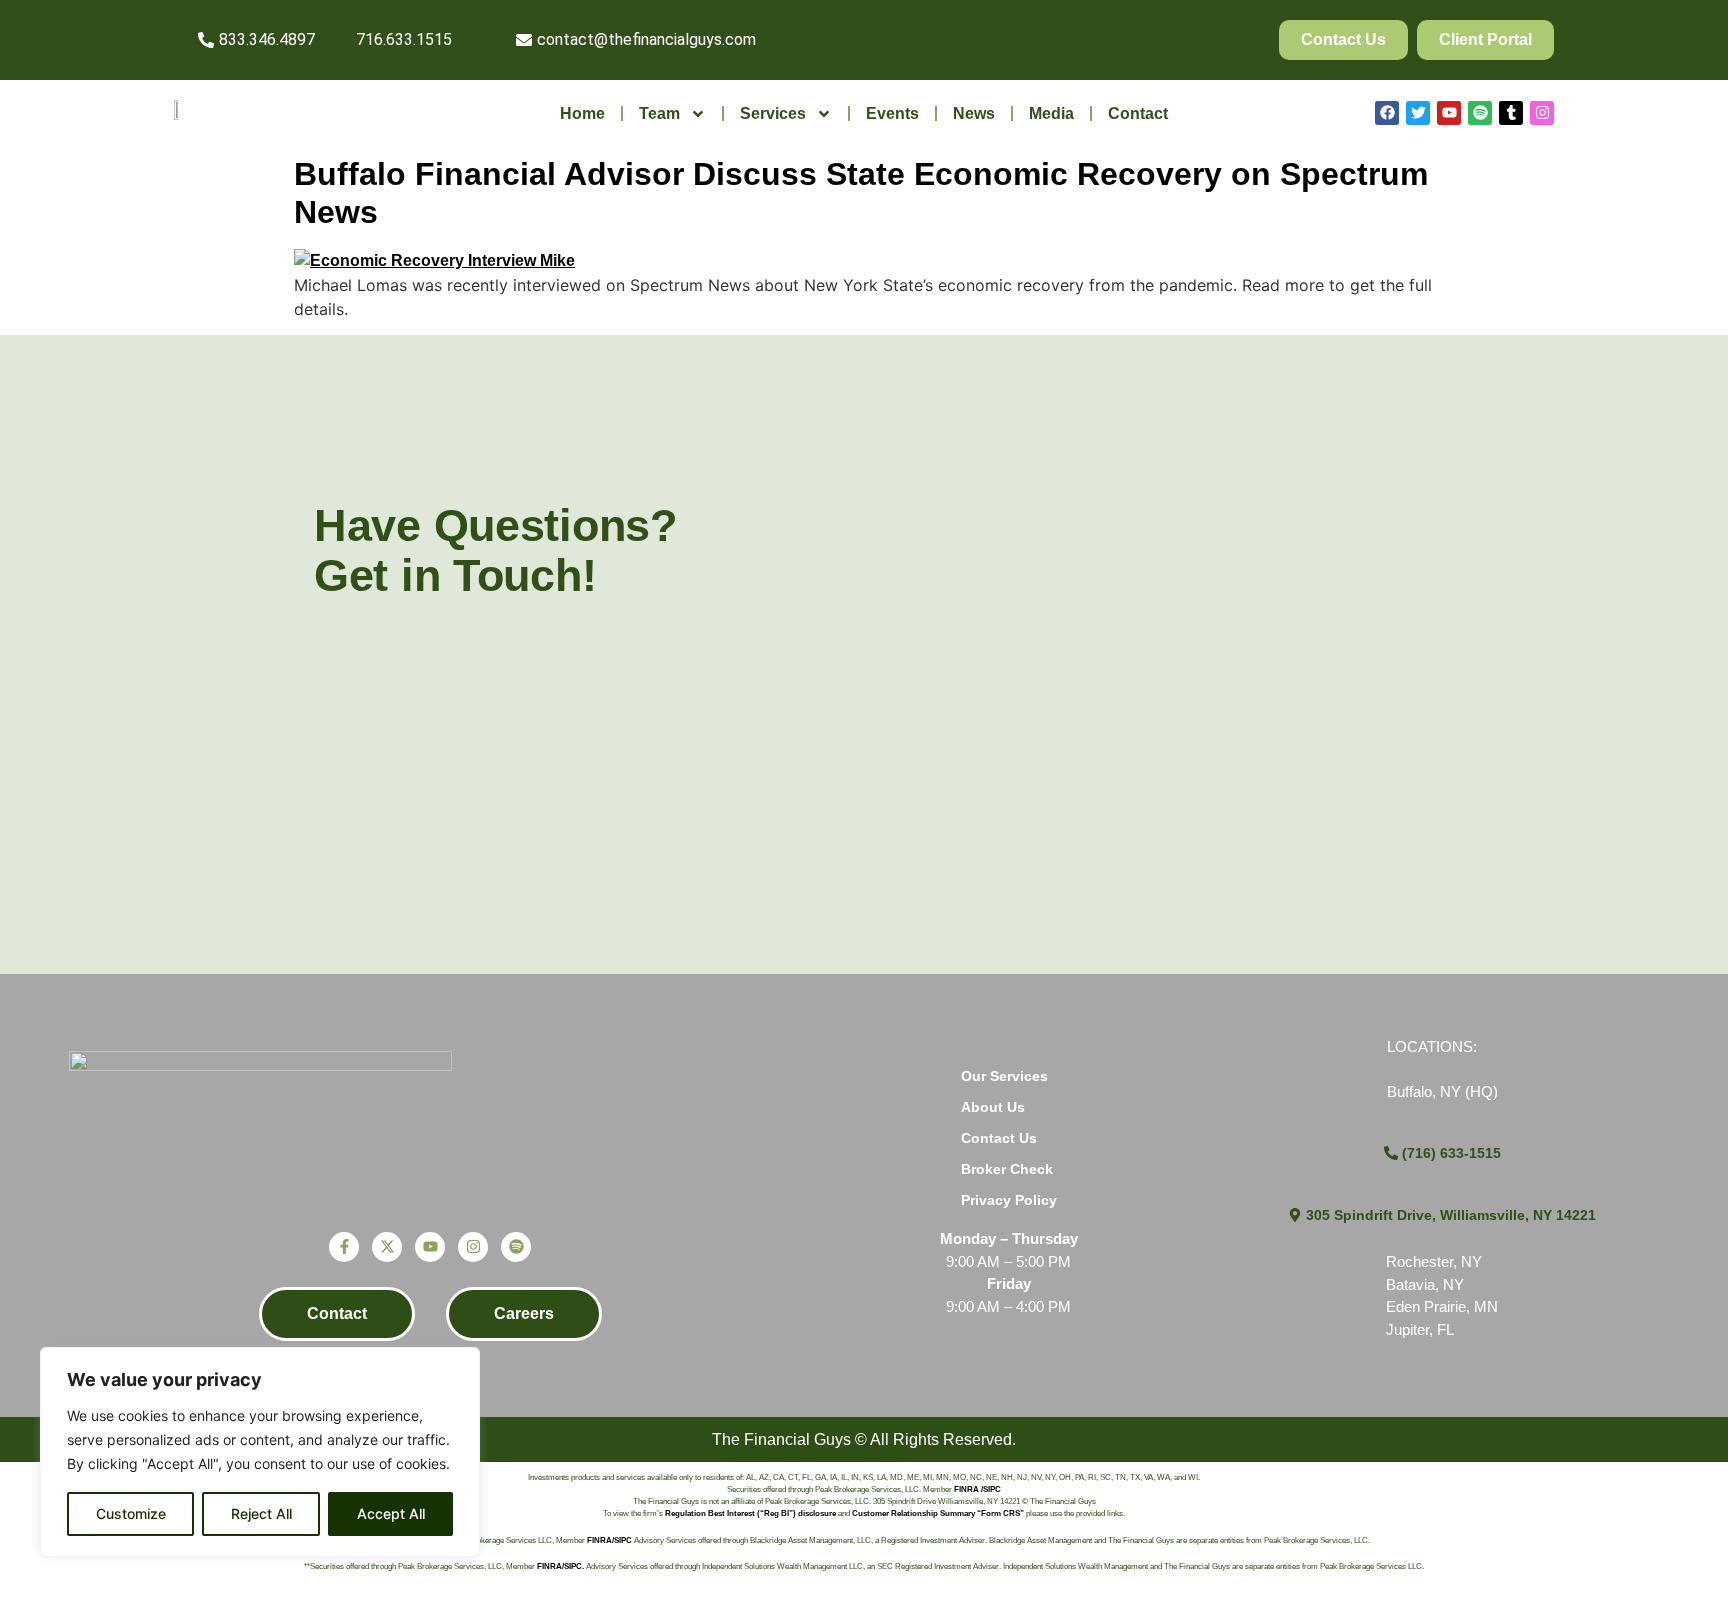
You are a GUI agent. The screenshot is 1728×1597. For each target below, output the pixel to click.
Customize (131, 1513)
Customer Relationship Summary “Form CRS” (938, 1513)
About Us (993, 1107)
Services (773, 113)
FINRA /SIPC (977, 1489)
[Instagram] (1542, 113)
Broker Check (1007, 1169)
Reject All (261, 1513)
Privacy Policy (1009, 1200)
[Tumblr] (1511, 113)
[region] (260, 1452)
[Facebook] (1387, 113)
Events (892, 113)
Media (1051, 113)
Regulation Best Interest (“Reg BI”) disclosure (750, 1513)
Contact (1138, 113)
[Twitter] (1418, 113)
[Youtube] (1449, 113)
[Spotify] (1480, 113)
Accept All (391, 1513)
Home (582, 113)
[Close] (459, 1364)
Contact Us (999, 1138)
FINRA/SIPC (609, 1540)
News (974, 113)
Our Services (1004, 1076)
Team (659, 113)
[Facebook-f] (344, 1247)
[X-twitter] (387, 1247)
